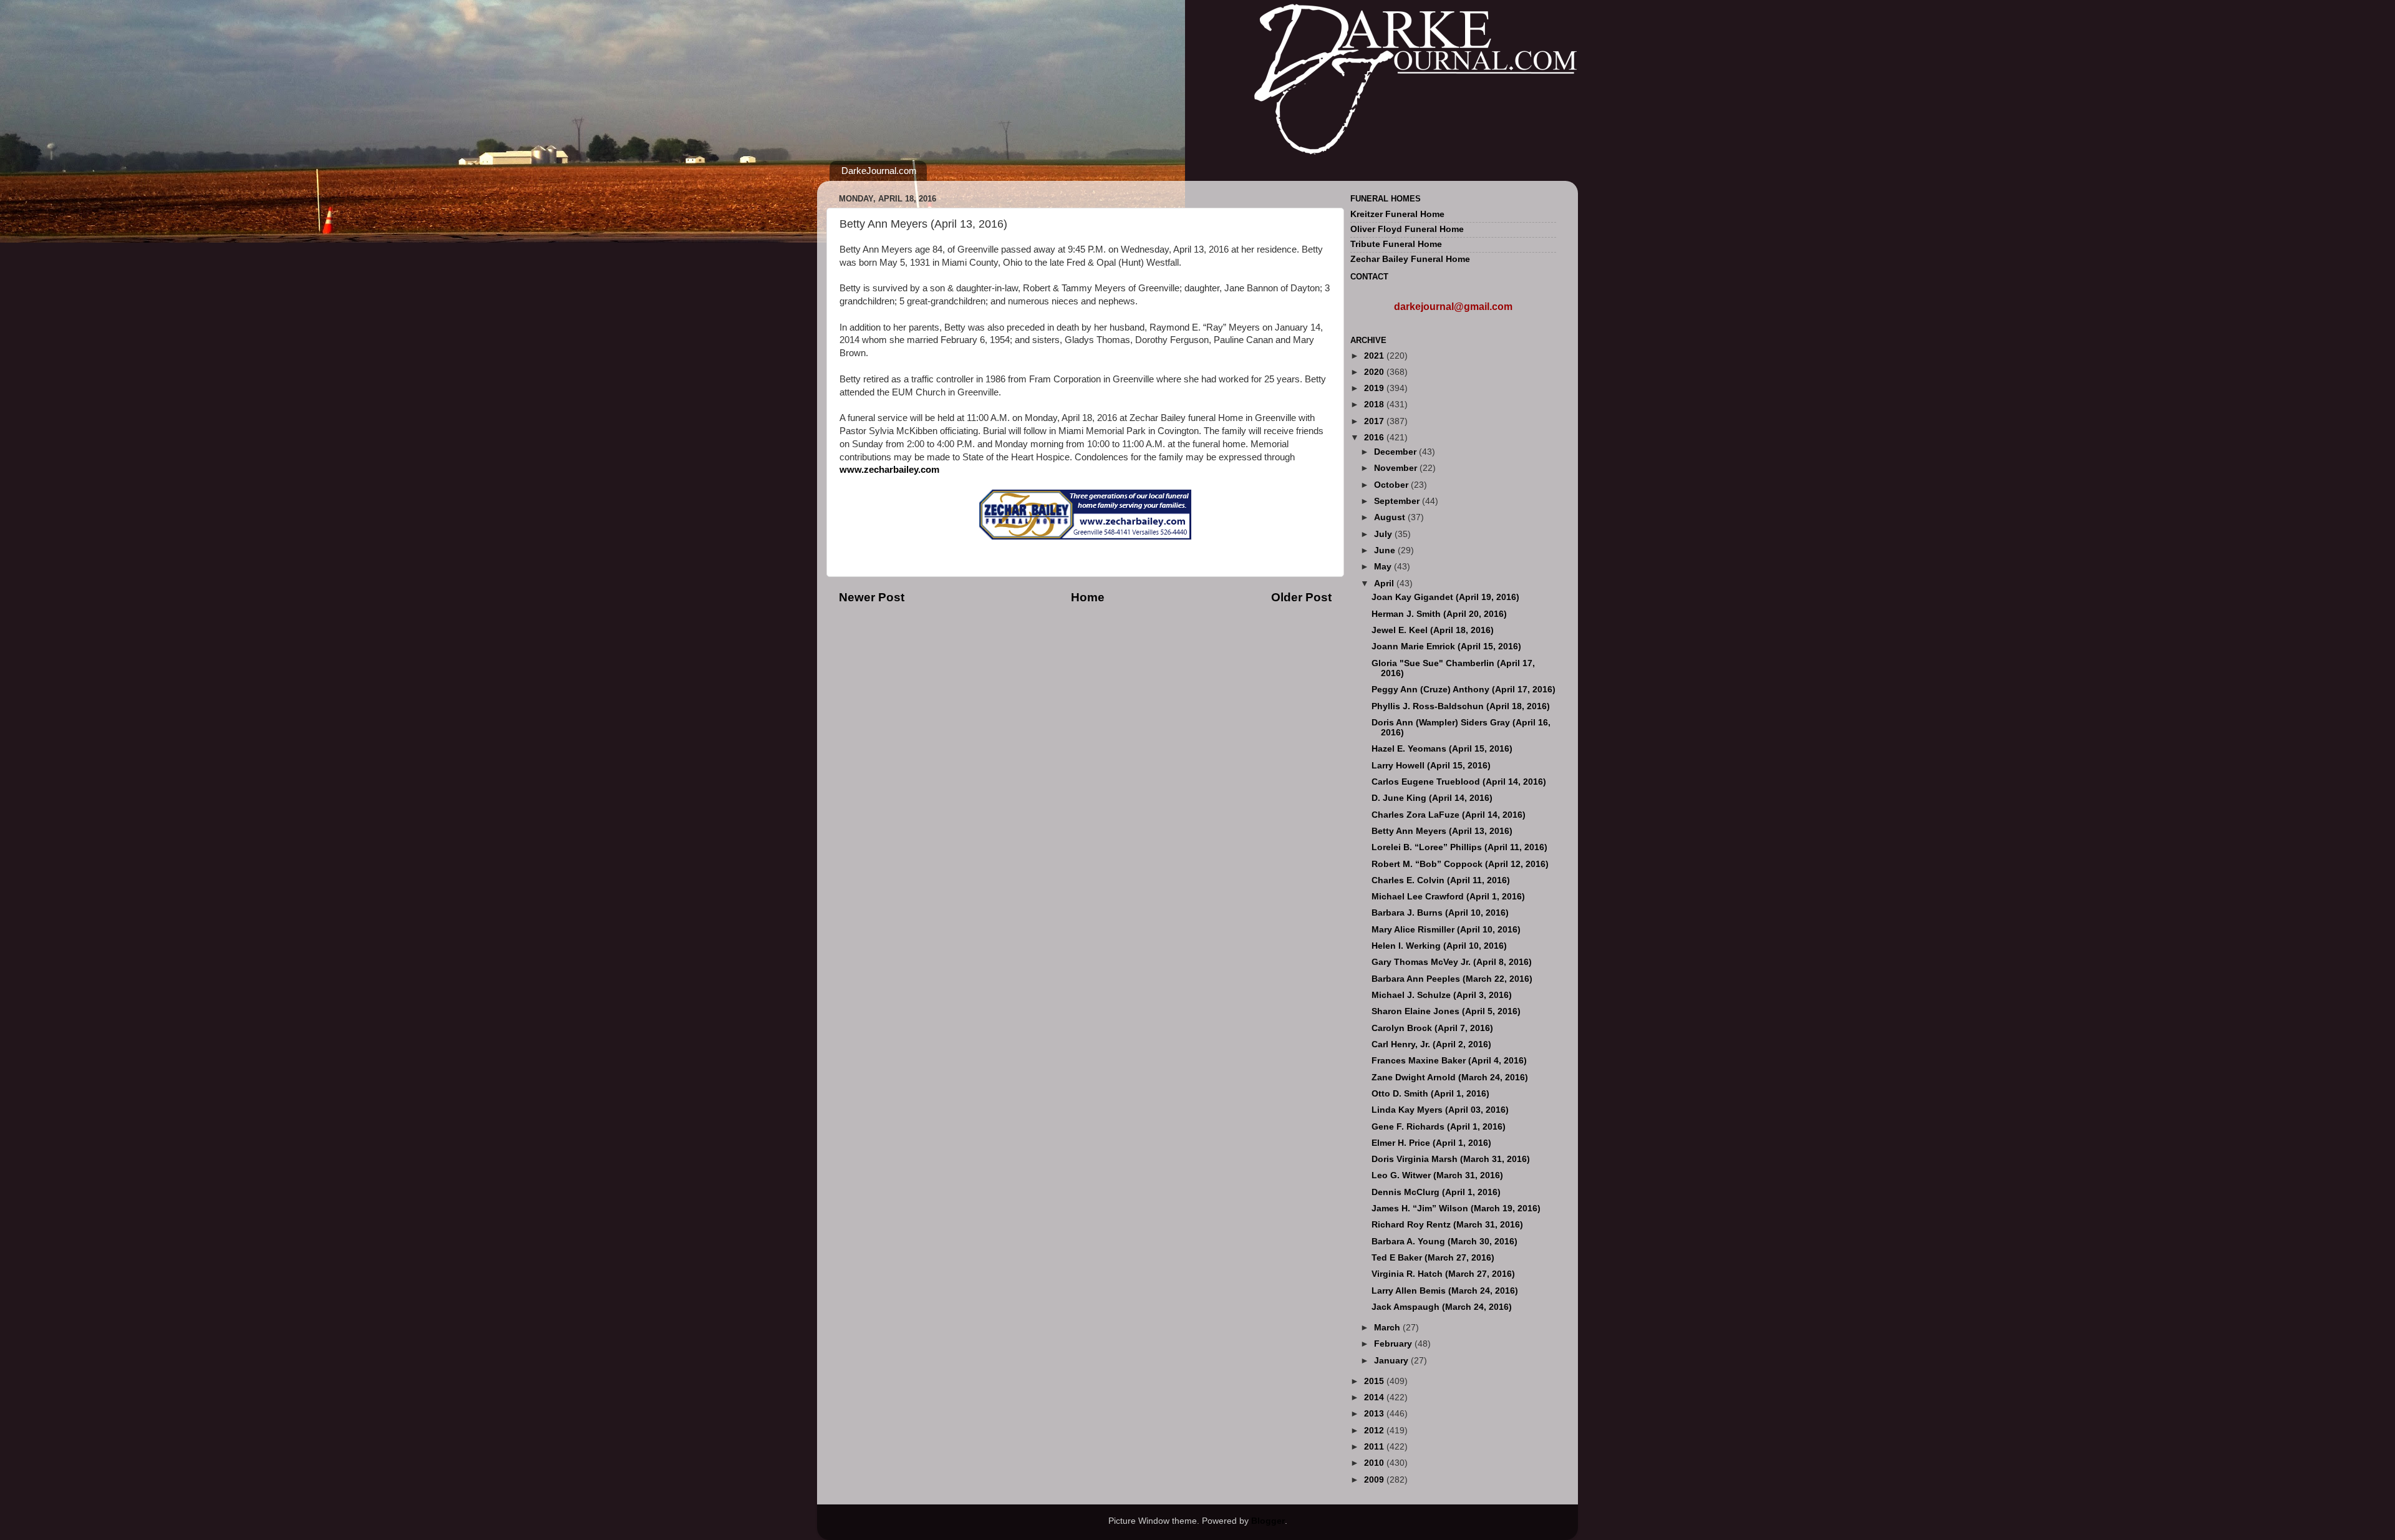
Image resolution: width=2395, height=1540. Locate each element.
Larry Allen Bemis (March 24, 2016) (1445, 1291)
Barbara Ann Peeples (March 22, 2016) (1452, 979)
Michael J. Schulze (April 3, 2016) (1442, 995)
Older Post (1301, 597)
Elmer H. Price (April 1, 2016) (1431, 1143)
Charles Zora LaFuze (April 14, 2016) (1449, 815)
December (1396, 452)
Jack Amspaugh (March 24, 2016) (1442, 1307)
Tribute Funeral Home (1396, 244)
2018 (1375, 404)
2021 (1375, 356)
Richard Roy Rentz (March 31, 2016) (1447, 1225)
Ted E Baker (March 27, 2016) (1433, 1258)
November (1397, 468)
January (1392, 1361)
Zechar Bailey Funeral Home (1410, 259)
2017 (1375, 421)
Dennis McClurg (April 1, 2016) (1436, 1192)
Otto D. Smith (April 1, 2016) (1430, 1094)
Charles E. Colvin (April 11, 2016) (1441, 880)
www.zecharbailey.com (889, 470)
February (1394, 1344)
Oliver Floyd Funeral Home (1407, 229)
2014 (1375, 1397)
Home (1088, 597)
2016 (1375, 438)
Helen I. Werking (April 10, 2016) (1439, 946)
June (1386, 550)
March (1388, 1328)
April (1385, 584)
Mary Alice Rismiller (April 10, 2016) (1446, 930)
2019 (1375, 388)
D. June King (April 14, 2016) (1432, 798)
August (1391, 517)
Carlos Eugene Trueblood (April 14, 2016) (1459, 782)
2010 (1375, 1463)
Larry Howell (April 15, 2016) (1431, 766)
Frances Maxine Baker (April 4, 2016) (1449, 1061)
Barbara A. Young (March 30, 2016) (1444, 1242)
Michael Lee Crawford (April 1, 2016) (1448, 897)
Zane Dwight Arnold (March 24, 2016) (1450, 1078)
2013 (1375, 1414)
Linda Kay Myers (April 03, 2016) (1440, 1110)
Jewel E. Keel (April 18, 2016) (1433, 630)
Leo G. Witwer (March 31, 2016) (1437, 1175)
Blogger (1268, 1521)
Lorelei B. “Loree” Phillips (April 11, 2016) (1459, 847)
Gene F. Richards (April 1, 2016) (1439, 1127)
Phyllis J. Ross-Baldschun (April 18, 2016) (1461, 706)
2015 (1375, 1381)
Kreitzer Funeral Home (1397, 214)
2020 (1375, 372)
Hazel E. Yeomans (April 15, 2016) (1442, 749)
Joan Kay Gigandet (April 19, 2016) (1445, 597)
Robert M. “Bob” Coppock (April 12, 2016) (1460, 864)
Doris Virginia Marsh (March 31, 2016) (1451, 1159)
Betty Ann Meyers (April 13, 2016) (1442, 831)
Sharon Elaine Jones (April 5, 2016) (1446, 1011)
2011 (1375, 1447)
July (1384, 534)
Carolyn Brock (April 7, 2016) (1432, 1028)
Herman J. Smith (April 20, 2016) (1439, 614)
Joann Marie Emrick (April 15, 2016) (1446, 647)
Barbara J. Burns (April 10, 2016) (1440, 913)
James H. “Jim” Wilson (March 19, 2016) (1456, 1208)
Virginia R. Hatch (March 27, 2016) (1443, 1274)
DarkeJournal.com (879, 171)
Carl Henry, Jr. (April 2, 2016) (1431, 1044)
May (1384, 567)
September (1398, 501)
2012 (1375, 1431)
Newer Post (872, 597)
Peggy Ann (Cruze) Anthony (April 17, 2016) (1464, 690)
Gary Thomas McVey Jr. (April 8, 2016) (1452, 962)
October (1392, 485)
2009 (1375, 1480)
